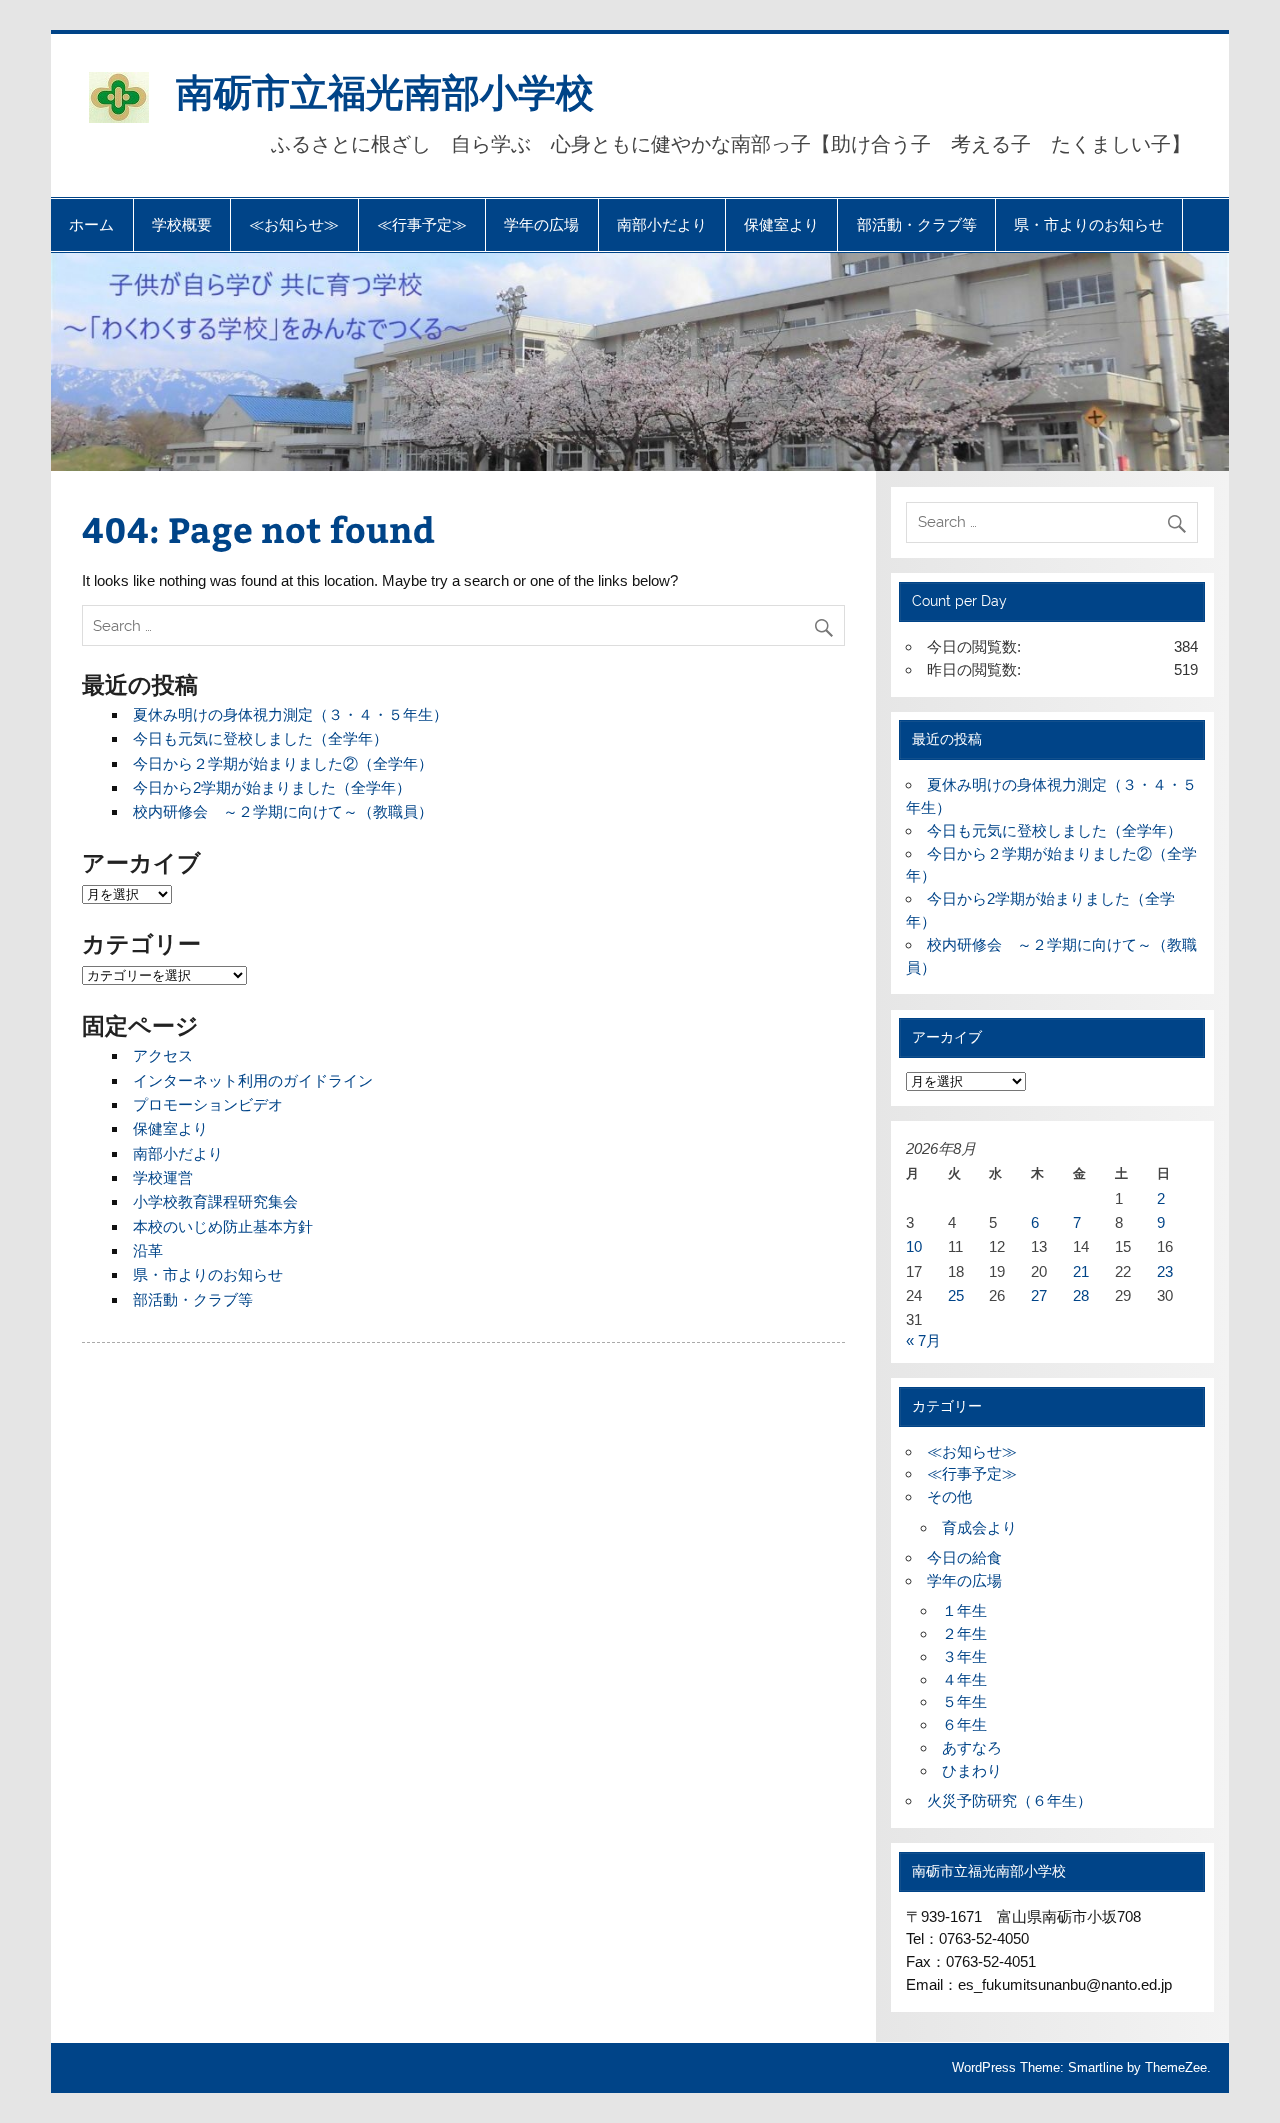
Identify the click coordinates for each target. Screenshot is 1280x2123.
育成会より (979, 1527)
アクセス (163, 1055)
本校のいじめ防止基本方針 (223, 1226)
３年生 (964, 1656)
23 (1165, 1271)
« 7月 (923, 1340)
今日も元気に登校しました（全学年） (260, 738)
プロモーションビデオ (208, 1104)
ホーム (91, 224)
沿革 (148, 1250)
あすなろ (972, 1747)
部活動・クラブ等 (917, 224)
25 (956, 1295)
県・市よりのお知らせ (1089, 224)
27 (1039, 1295)
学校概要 (182, 224)
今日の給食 (964, 1557)
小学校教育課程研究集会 (215, 1201)
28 (1081, 1295)
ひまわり (972, 1770)
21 (1081, 1271)
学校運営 (163, 1177)
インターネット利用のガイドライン (253, 1080)
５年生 (964, 1701)
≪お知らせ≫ (294, 224)
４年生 (964, 1679)
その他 (949, 1496)
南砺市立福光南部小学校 (385, 90)
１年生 (964, 1610)
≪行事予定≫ (422, 224)
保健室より (781, 224)
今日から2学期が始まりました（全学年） (272, 787)
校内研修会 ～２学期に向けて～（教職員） (283, 811)
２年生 (964, 1633)
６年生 (964, 1724)
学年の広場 (541, 224)
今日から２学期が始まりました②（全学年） (283, 763)
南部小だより (662, 224)
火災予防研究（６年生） (1009, 1800)
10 (914, 1246)
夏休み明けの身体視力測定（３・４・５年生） (290, 714)
